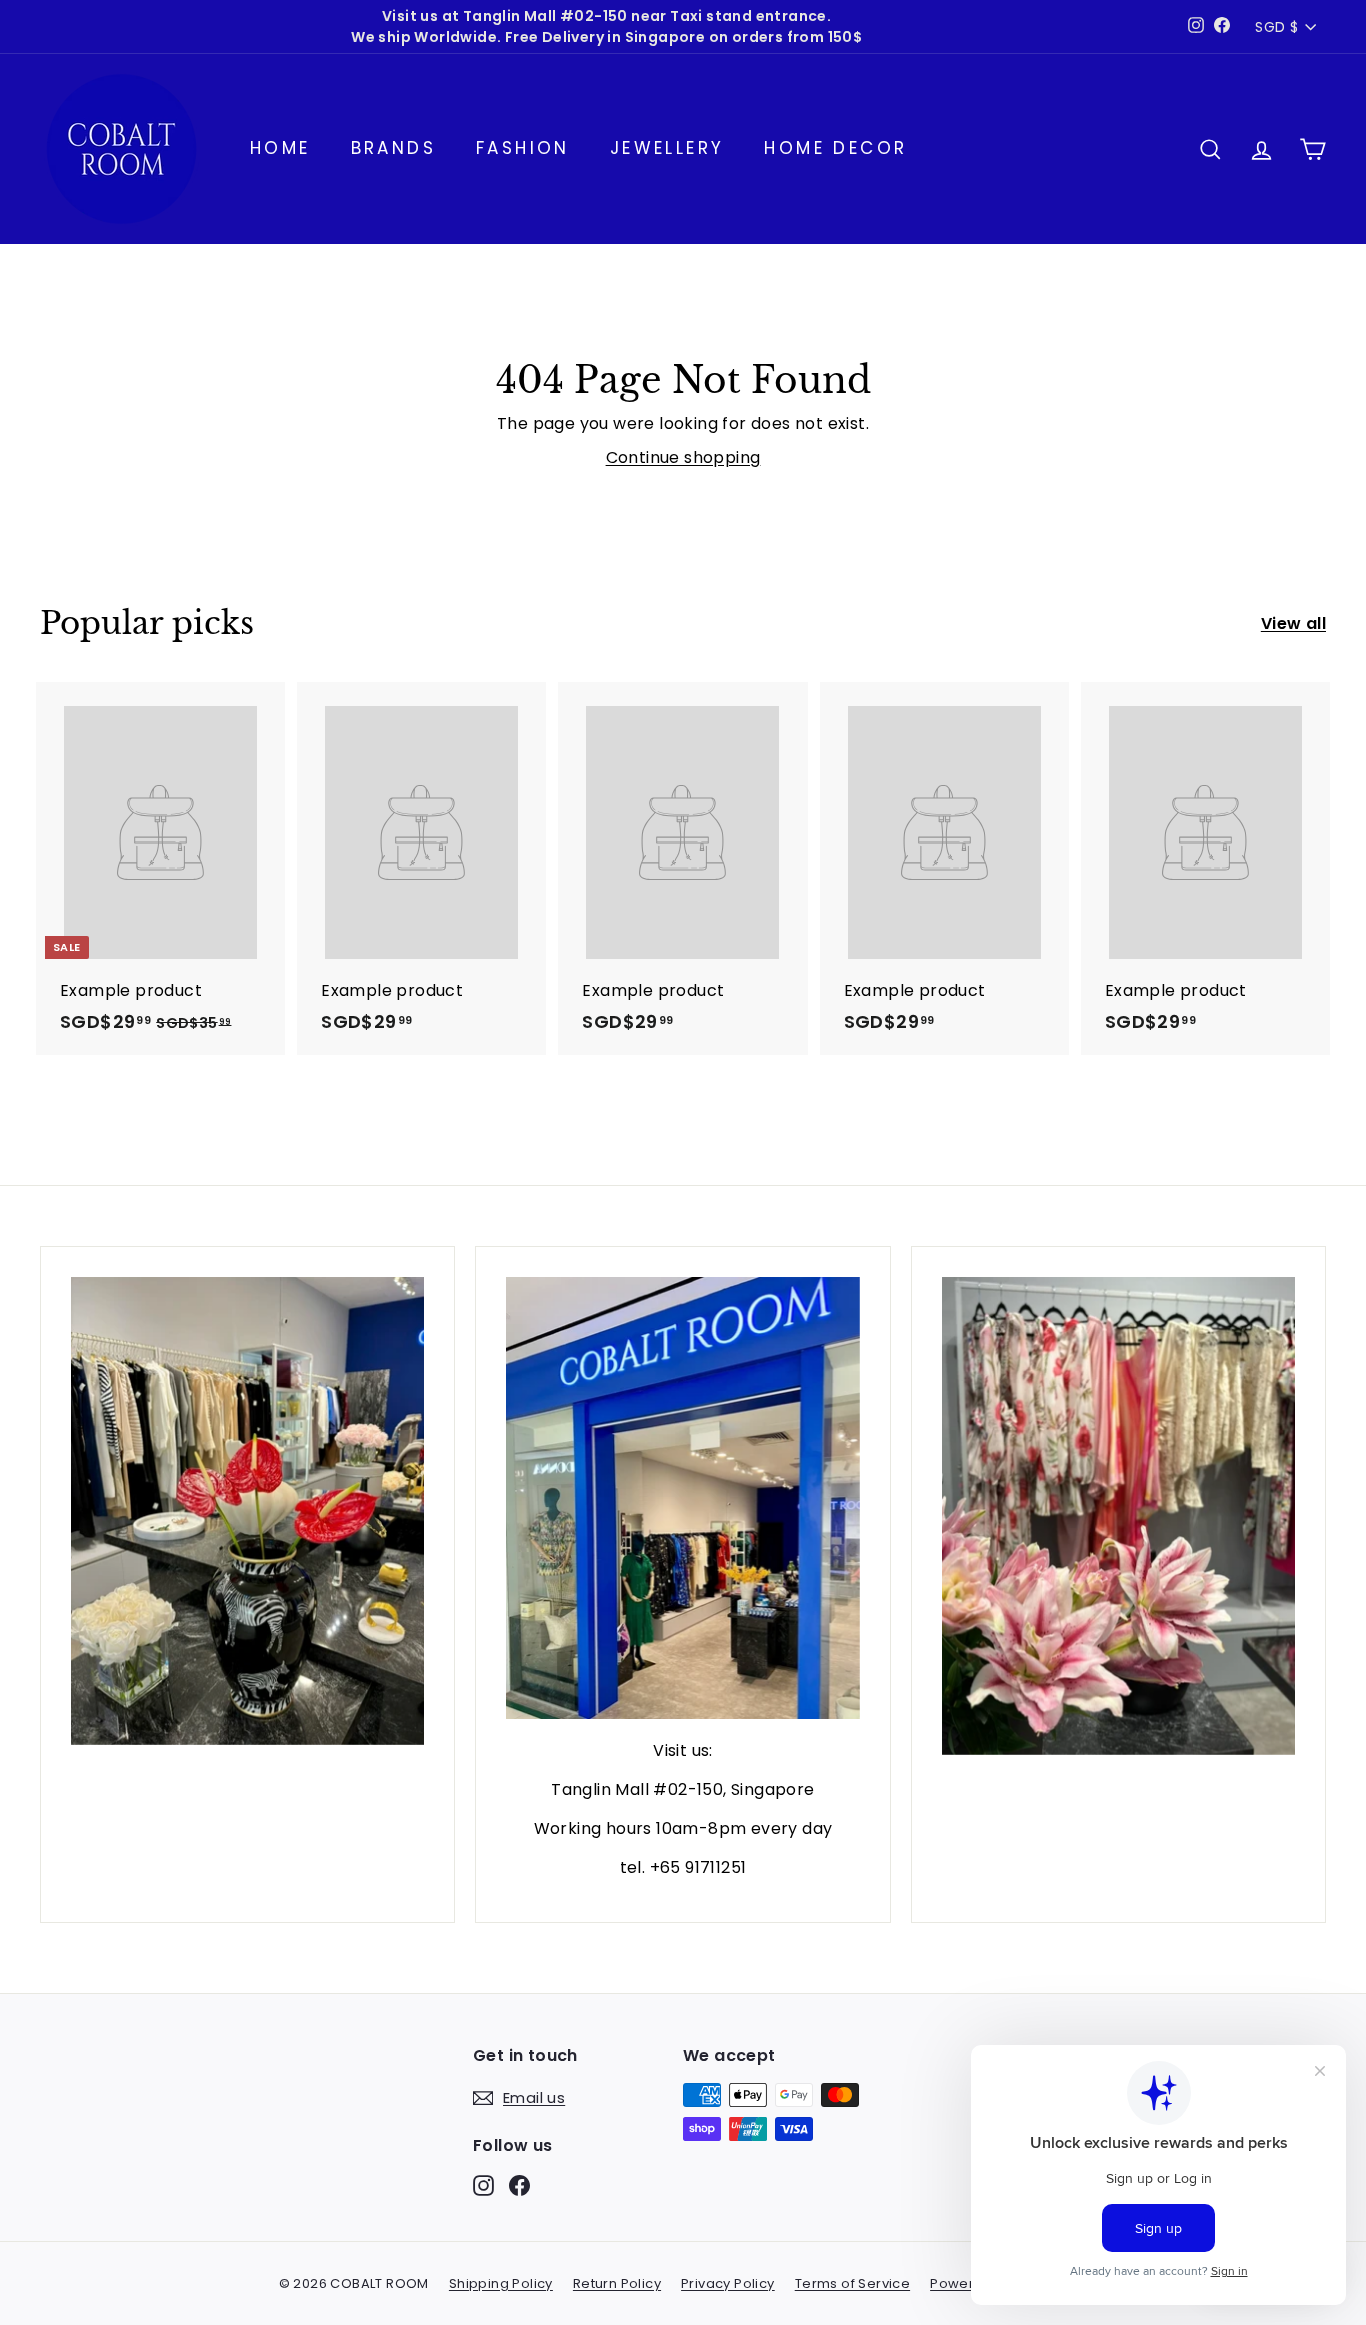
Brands (393, 148)
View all (1293, 623)
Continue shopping (683, 457)
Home (280, 148)
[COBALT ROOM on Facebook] (519, 2184)
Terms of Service (852, 2283)
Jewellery (667, 148)
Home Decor (835, 148)
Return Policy (617, 2283)
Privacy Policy (728, 2283)
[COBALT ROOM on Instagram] (483, 2184)
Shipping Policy (501, 2283)
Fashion (523, 148)
